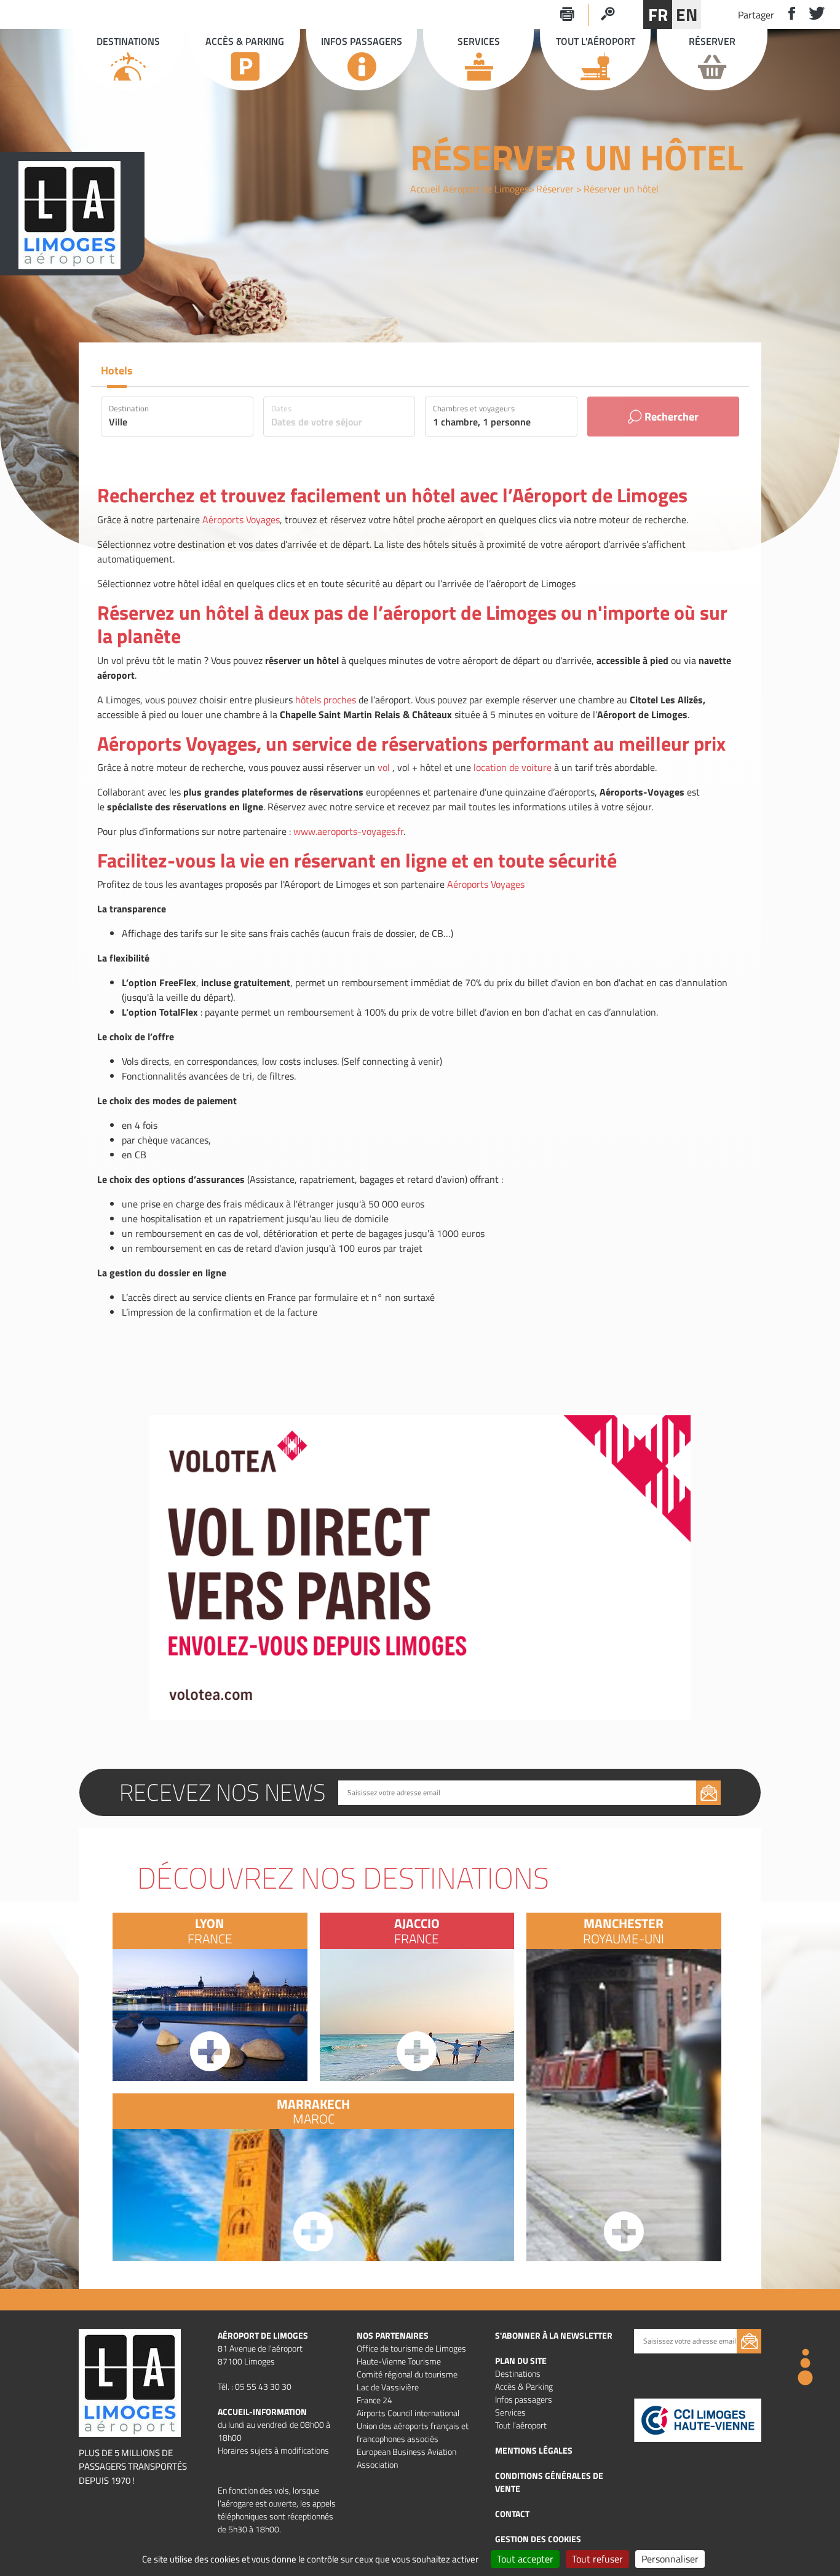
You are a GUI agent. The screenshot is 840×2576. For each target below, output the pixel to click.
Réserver (555, 189)
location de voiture (513, 767)
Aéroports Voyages (241, 520)
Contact (512, 2514)
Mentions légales (534, 2450)
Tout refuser (597, 2559)
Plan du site (521, 2361)
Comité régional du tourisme (407, 2374)
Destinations (518, 2373)
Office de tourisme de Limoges (411, 2348)
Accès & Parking (524, 2386)
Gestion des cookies (538, 2539)
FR (658, 14)
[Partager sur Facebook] (787, 14)
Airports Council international (408, 2413)
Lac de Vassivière (388, 2387)
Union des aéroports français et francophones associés (413, 2432)
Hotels (117, 370)
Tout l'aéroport (521, 2425)
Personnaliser (670, 2559)
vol (384, 767)
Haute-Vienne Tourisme (399, 2361)
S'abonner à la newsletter (554, 2335)
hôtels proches (326, 700)
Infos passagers (524, 2399)
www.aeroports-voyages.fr (348, 831)
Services (510, 2412)
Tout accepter (525, 2559)
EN (687, 14)
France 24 (374, 2400)
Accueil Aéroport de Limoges (470, 189)
